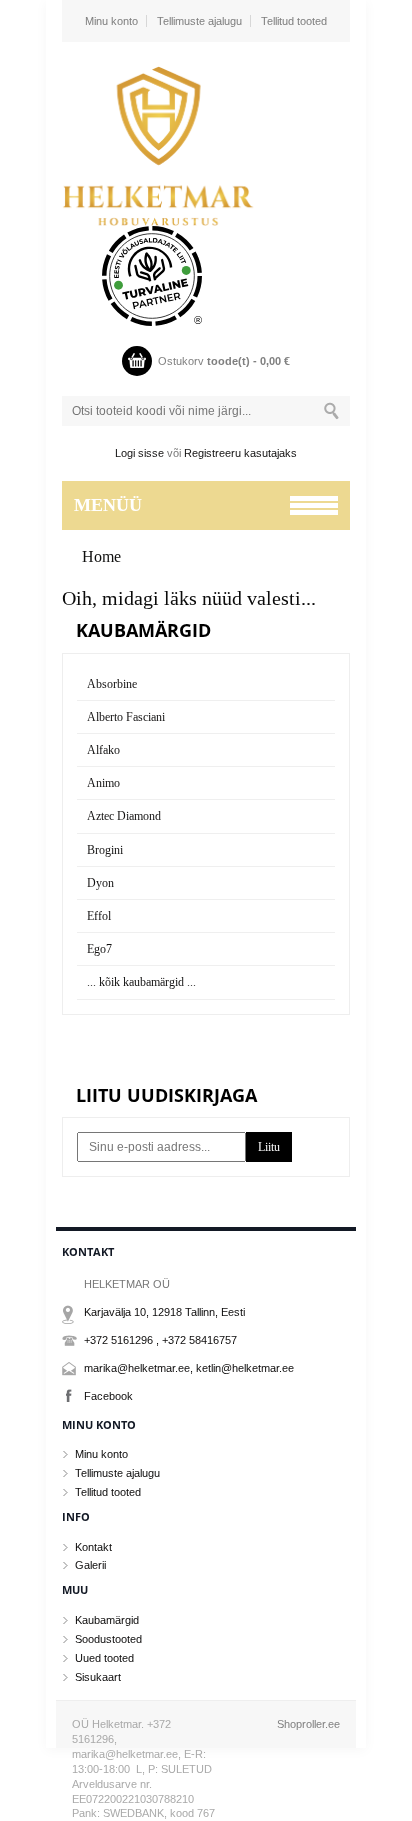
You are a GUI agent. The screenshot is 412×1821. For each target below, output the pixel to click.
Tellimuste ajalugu (199, 21)
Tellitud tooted (294, 21)
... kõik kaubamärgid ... (141, 982)
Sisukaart (98, 1677)
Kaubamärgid (107, 1620)
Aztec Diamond (124, 816)
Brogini (105, 850)
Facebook (108, 1396)
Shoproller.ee (308, 1724)
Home (101, 556)
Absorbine (112, 684)
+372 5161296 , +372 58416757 (160, 1340)
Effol (99, 916)
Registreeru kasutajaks (240, 453)
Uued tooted (104, 1658)
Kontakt (93, 1547)
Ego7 (99, 949)
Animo (103, 783)
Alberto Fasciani (126, 717)
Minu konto (111, 21)
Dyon (100, 883)
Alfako (103, 750)
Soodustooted (108, 1639)
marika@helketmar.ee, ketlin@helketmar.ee (189, 1368)
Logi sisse (139, 453)
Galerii (90, 1565)
